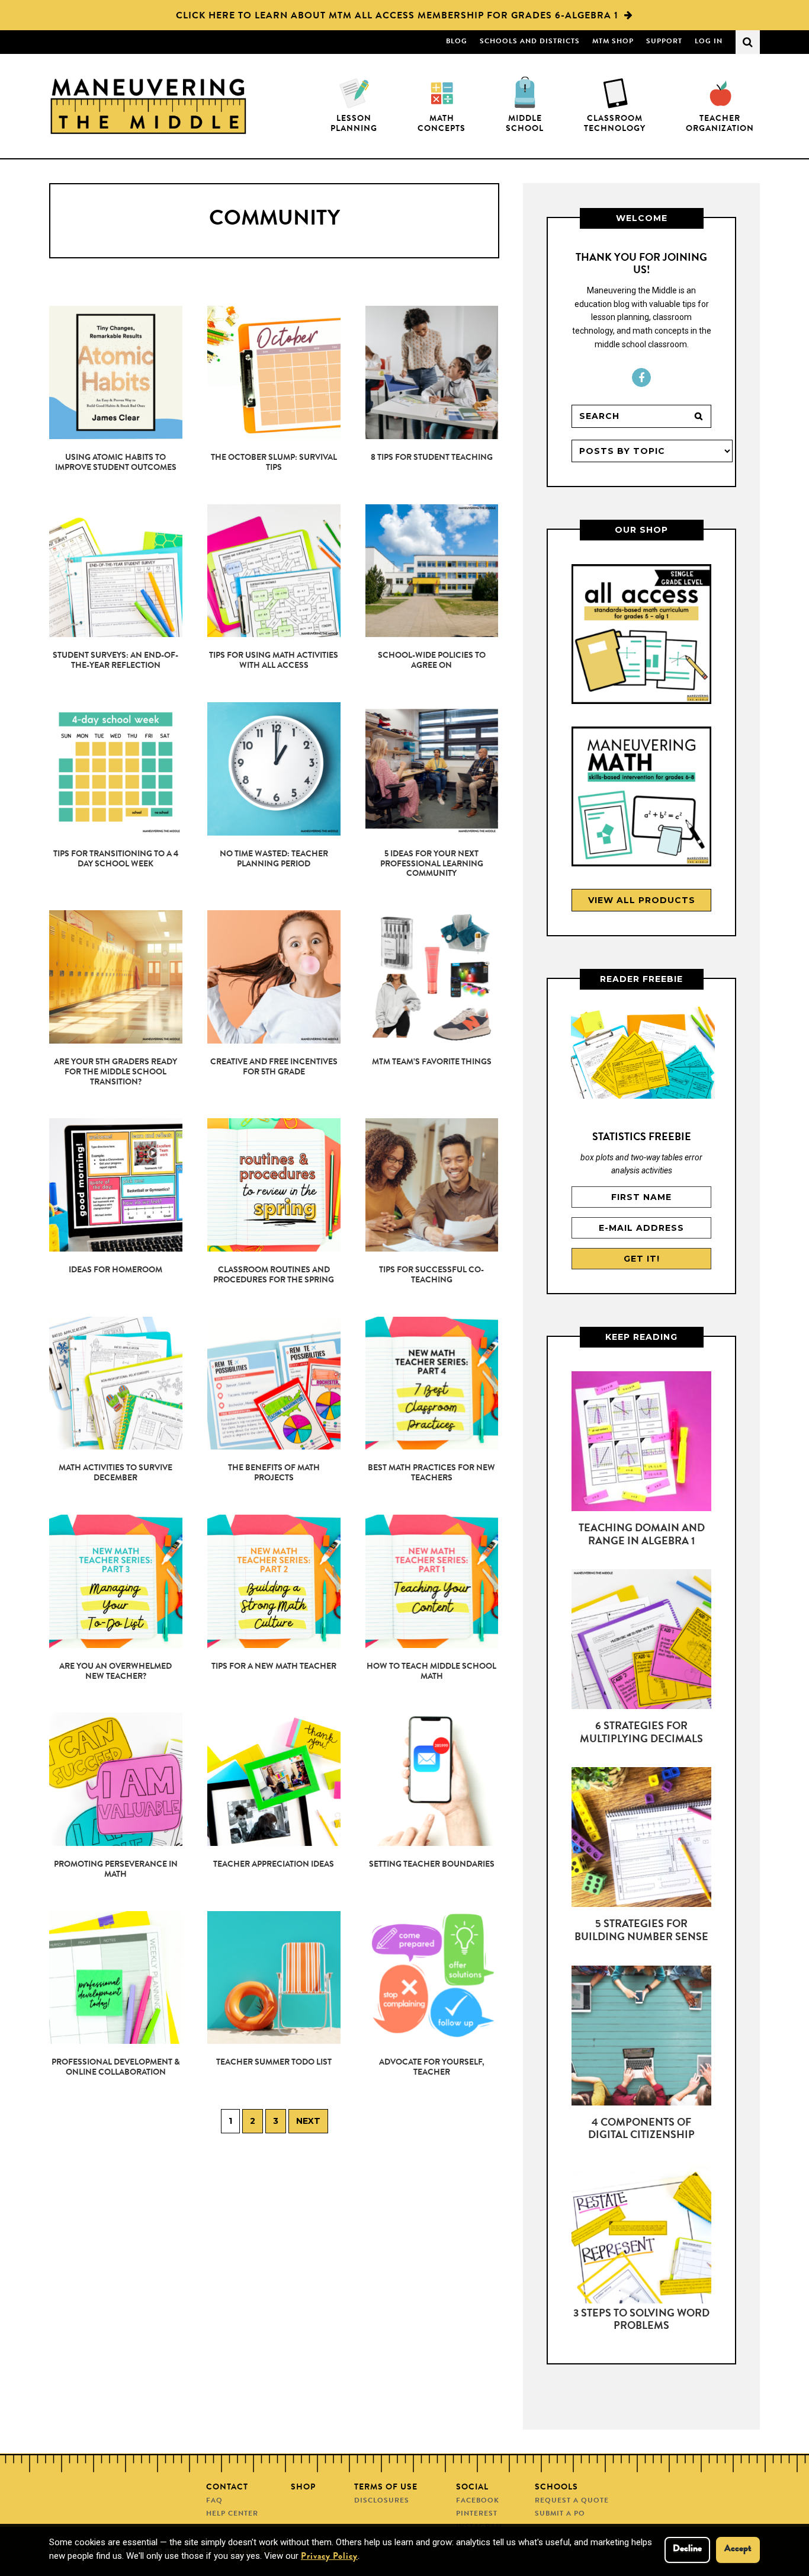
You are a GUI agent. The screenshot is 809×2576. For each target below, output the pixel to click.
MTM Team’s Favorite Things (432, 1063)
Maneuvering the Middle (148, 106)
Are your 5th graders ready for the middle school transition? (115, 1073)
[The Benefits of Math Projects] (274, 1383)
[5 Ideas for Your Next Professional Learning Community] (432, 769)
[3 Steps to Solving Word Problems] (641, 2236)
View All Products (642, 900)
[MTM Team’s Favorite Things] (432, 977)
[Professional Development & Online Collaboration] (116, 1978)
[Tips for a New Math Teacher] (274, 1581)
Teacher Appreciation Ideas (274, 1865)
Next (308, 2121)
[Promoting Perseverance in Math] (116, 1779)
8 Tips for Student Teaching (432, 458)
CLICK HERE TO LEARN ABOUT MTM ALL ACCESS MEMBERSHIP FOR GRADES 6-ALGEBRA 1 (397, 17)
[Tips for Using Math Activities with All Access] (274, 571)
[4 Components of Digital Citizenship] (641, 2038)
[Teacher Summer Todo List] (274, 1978)
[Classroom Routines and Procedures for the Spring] (274, 1185)
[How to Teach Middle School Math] (432, 1581)
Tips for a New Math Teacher (274, 1667)
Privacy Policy (329, 2557)
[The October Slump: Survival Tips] (274, 372)
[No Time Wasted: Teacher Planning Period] (274, 769)
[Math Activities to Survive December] (116, 1383)
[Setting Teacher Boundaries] (432, 1779)
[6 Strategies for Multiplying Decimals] (641, 1641)
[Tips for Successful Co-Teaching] (432, 1185)
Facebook (641, 377)
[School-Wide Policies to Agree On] (432, 571)
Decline (687, 2549)
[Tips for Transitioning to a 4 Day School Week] (116, 769)
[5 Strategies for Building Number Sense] (641, 1839)
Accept (738, 2549)
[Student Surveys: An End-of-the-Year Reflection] (116, 571)
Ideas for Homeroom (115, 1271)
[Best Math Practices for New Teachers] (432, 1383)
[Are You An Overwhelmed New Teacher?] (116, 1581)
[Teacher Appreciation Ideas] (274, 1779)
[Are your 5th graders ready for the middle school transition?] (116, 977)
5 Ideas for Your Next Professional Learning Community (432, 865)
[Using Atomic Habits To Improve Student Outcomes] (116, 372)
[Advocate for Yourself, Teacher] (432, 1978)
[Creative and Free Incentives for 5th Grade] (274, 977)
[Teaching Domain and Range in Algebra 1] (641, 1444)
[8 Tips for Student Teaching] (432, 372)
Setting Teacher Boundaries (432, 1865)
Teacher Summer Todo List (274, 2063)
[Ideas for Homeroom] (116, 1185)
